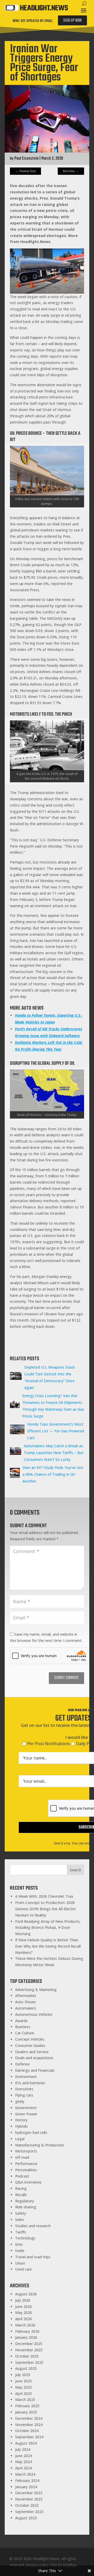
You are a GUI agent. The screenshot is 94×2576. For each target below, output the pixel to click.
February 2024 (27, 2481)
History (21, 2120)
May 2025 (23, 2387)
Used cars (23, 2269)
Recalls (21, 2195)
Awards (21, 2021)
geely (20, 2101)
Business (23, 2027)
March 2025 (25, 2400)
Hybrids (21, 2126)
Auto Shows (25, 2002)
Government (26, 2108)
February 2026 (27, 2331)
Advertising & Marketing (36, 1990)
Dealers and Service (32, 2052)
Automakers (26, 2008)
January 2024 (26, 2487)
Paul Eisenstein (27, 159)
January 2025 (26, 2412)
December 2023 (29, 2493)
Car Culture (25, 2033)
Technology (25, 2238)
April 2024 (23, 2468)
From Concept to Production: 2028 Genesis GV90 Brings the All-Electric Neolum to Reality (46, 1909)
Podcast (22, 2176)
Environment (26, 2077)
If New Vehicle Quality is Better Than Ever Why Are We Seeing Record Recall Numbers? (48, 1946)
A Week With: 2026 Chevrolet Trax (44, 1896)
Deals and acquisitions (34, 2058)
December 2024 (29, 2418)
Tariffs (21, 2232)
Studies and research (33, 2226)
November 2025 (29, 2350)
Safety (21, 2213)
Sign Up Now (72, 21)
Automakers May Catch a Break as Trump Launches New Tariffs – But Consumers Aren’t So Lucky (54, 1453)
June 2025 (23, 2381)
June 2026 (23, 2306)
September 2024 (29, 2437)
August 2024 (26, 2443)
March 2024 (25, 2474)
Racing (21, 2188)
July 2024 (23, 2449)
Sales (20, 2219)
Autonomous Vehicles (34, 2014)
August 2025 (26, 2368)
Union (20, 2263)
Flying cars (24, 2095)
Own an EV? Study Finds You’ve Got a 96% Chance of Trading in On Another (53, 1474)
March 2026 (25, 2325)
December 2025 (29, 2344)
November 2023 (29, 2499)
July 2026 (23, 2300)
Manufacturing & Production (40, 2145)
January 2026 (26, 2337)
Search (75, 1870)
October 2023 (27, 2505)
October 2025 (27, 2356)
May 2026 (23, 2312)
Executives (24, 2089)
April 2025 (23, 2393)
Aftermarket (26, 1996)
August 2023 (26, 2518)
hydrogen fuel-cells (31, 2132)
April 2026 (23, 2319)
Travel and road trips (33, 2257)
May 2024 (23, 2462)
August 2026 (26, 2294)
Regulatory (25, 2201)
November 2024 (29, 2425)
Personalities (26, 2170)
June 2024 (23, 2456)
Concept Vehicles (30, 2039)
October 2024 (27, 2431)
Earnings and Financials (35, 2070)
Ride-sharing (26, 2207)
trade (20, 2251)
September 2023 (29, 2512)
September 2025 (29, 2362)
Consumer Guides (30, 2045)
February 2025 (27, 2406)
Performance (26, 2164)
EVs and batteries (30, 2083)
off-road (22, 2157)
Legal (20, 2139)
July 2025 (23, 2375)
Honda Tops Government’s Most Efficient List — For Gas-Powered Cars (56, 1431)
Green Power (26, 2114)
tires (19, 2244)
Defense (22, 2064)
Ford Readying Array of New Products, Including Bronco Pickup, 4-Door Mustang (48, 1928)
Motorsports (26, 2151)
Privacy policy (37, 2565)
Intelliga (70, 2565)
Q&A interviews (28, 2182)
